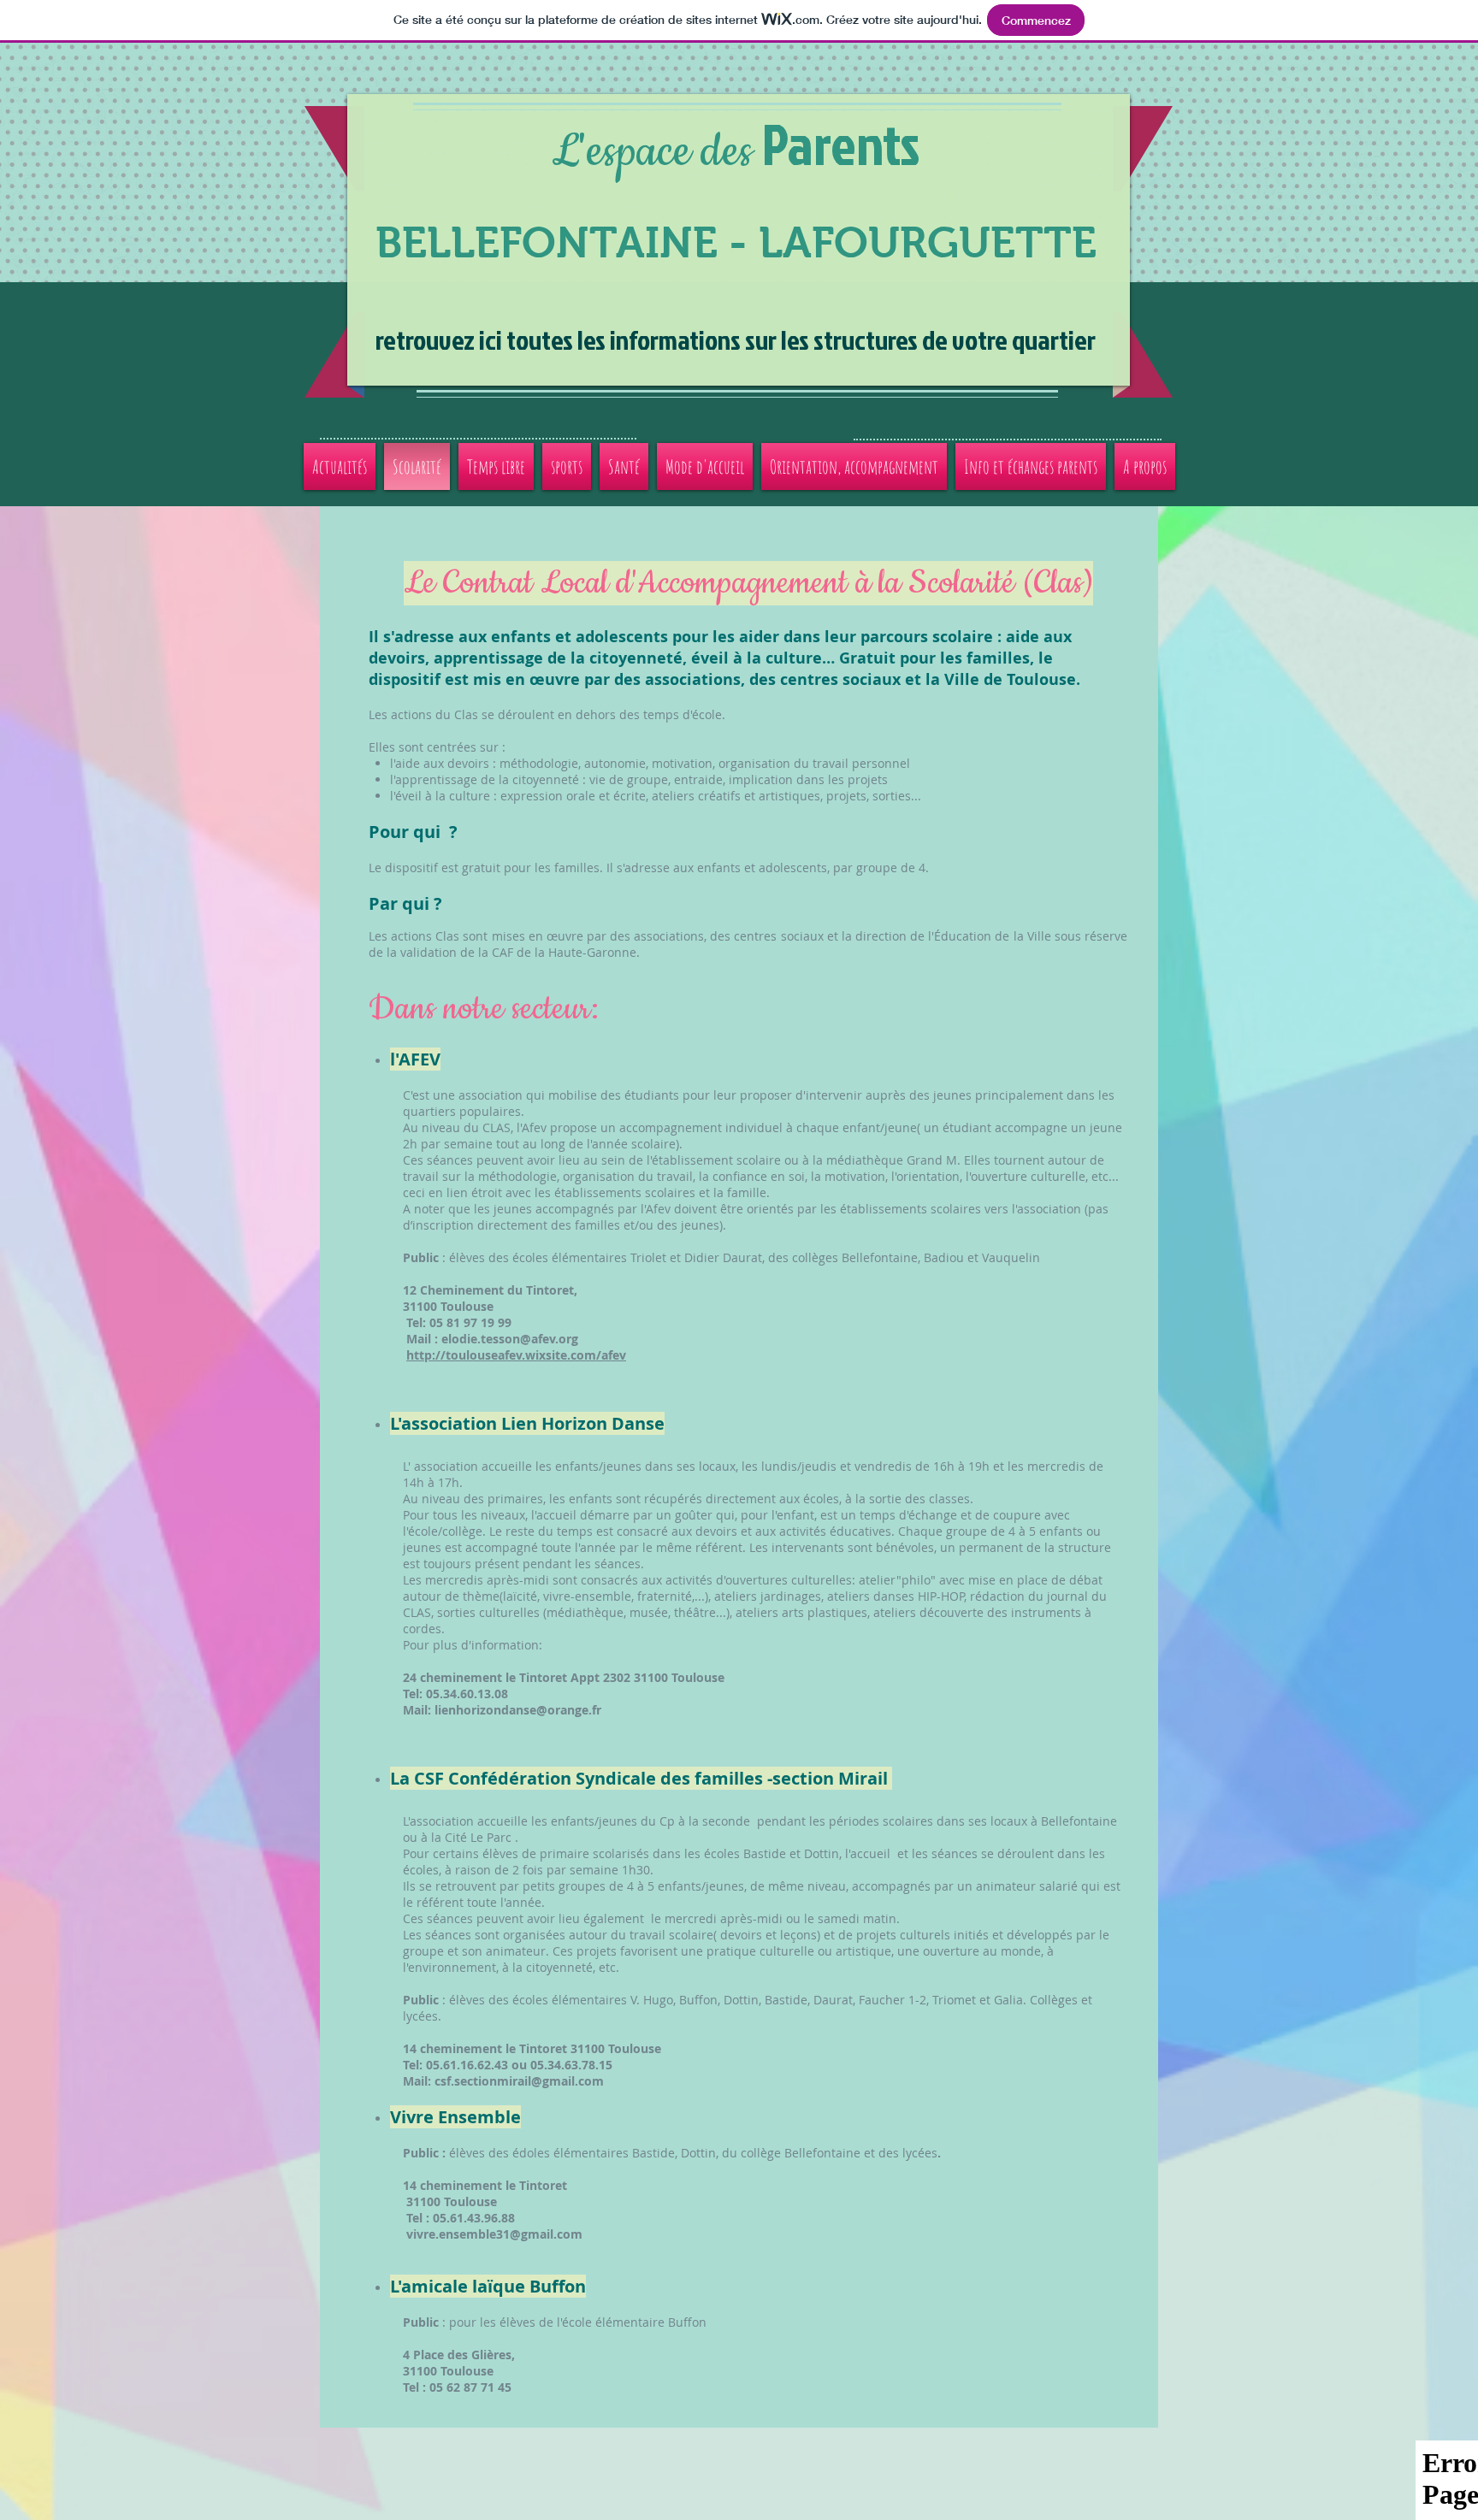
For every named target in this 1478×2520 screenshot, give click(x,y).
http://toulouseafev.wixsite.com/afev (516, 1355)
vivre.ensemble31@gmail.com (494, 2234)
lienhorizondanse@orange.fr (518, 1710)
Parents (841, 144)
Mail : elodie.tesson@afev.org (473, 1339)
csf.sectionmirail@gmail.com (519, 2081)
